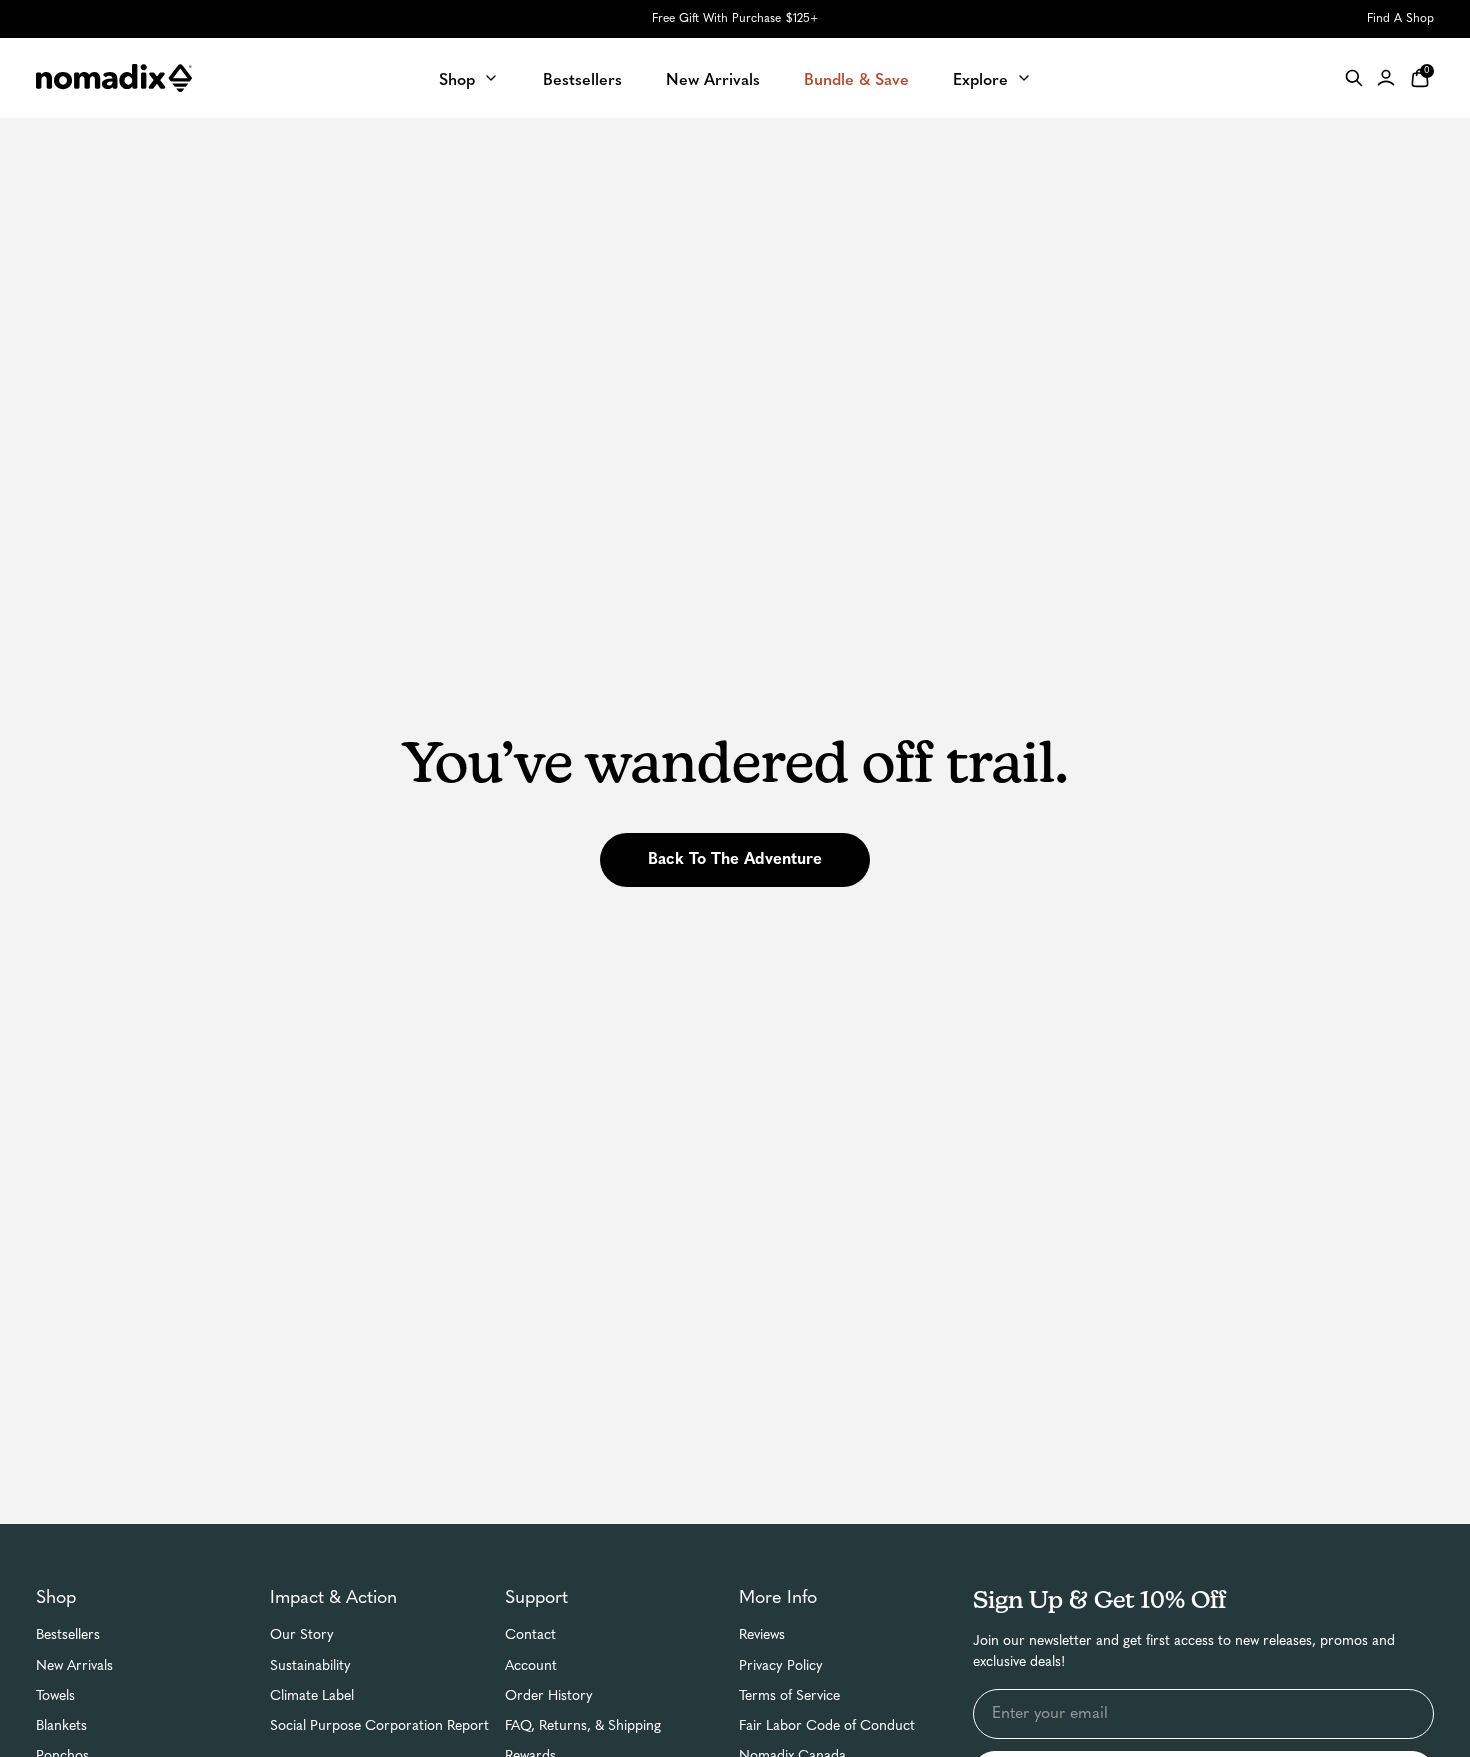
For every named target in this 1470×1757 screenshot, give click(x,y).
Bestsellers (68, 1635)
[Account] (1386, 78)
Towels (55, 1696)
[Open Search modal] (1354, 78)
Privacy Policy (781, 1666)
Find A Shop (1400, 19)
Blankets (61, 1726)
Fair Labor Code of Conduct (827, 1726)
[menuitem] (469, 77)
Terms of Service (789, 1696)
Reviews (762, 1635)
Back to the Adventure (735, 860)
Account (531, 1666)
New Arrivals (74, 1666)
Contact (530, 1635)
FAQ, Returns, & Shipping (583, 1726)
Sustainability (310, 1666)
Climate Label (312, 1696)
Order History (549, 1696)
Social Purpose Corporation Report (379, 1726)
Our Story (302, 1635)
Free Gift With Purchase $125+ (735, 19)
